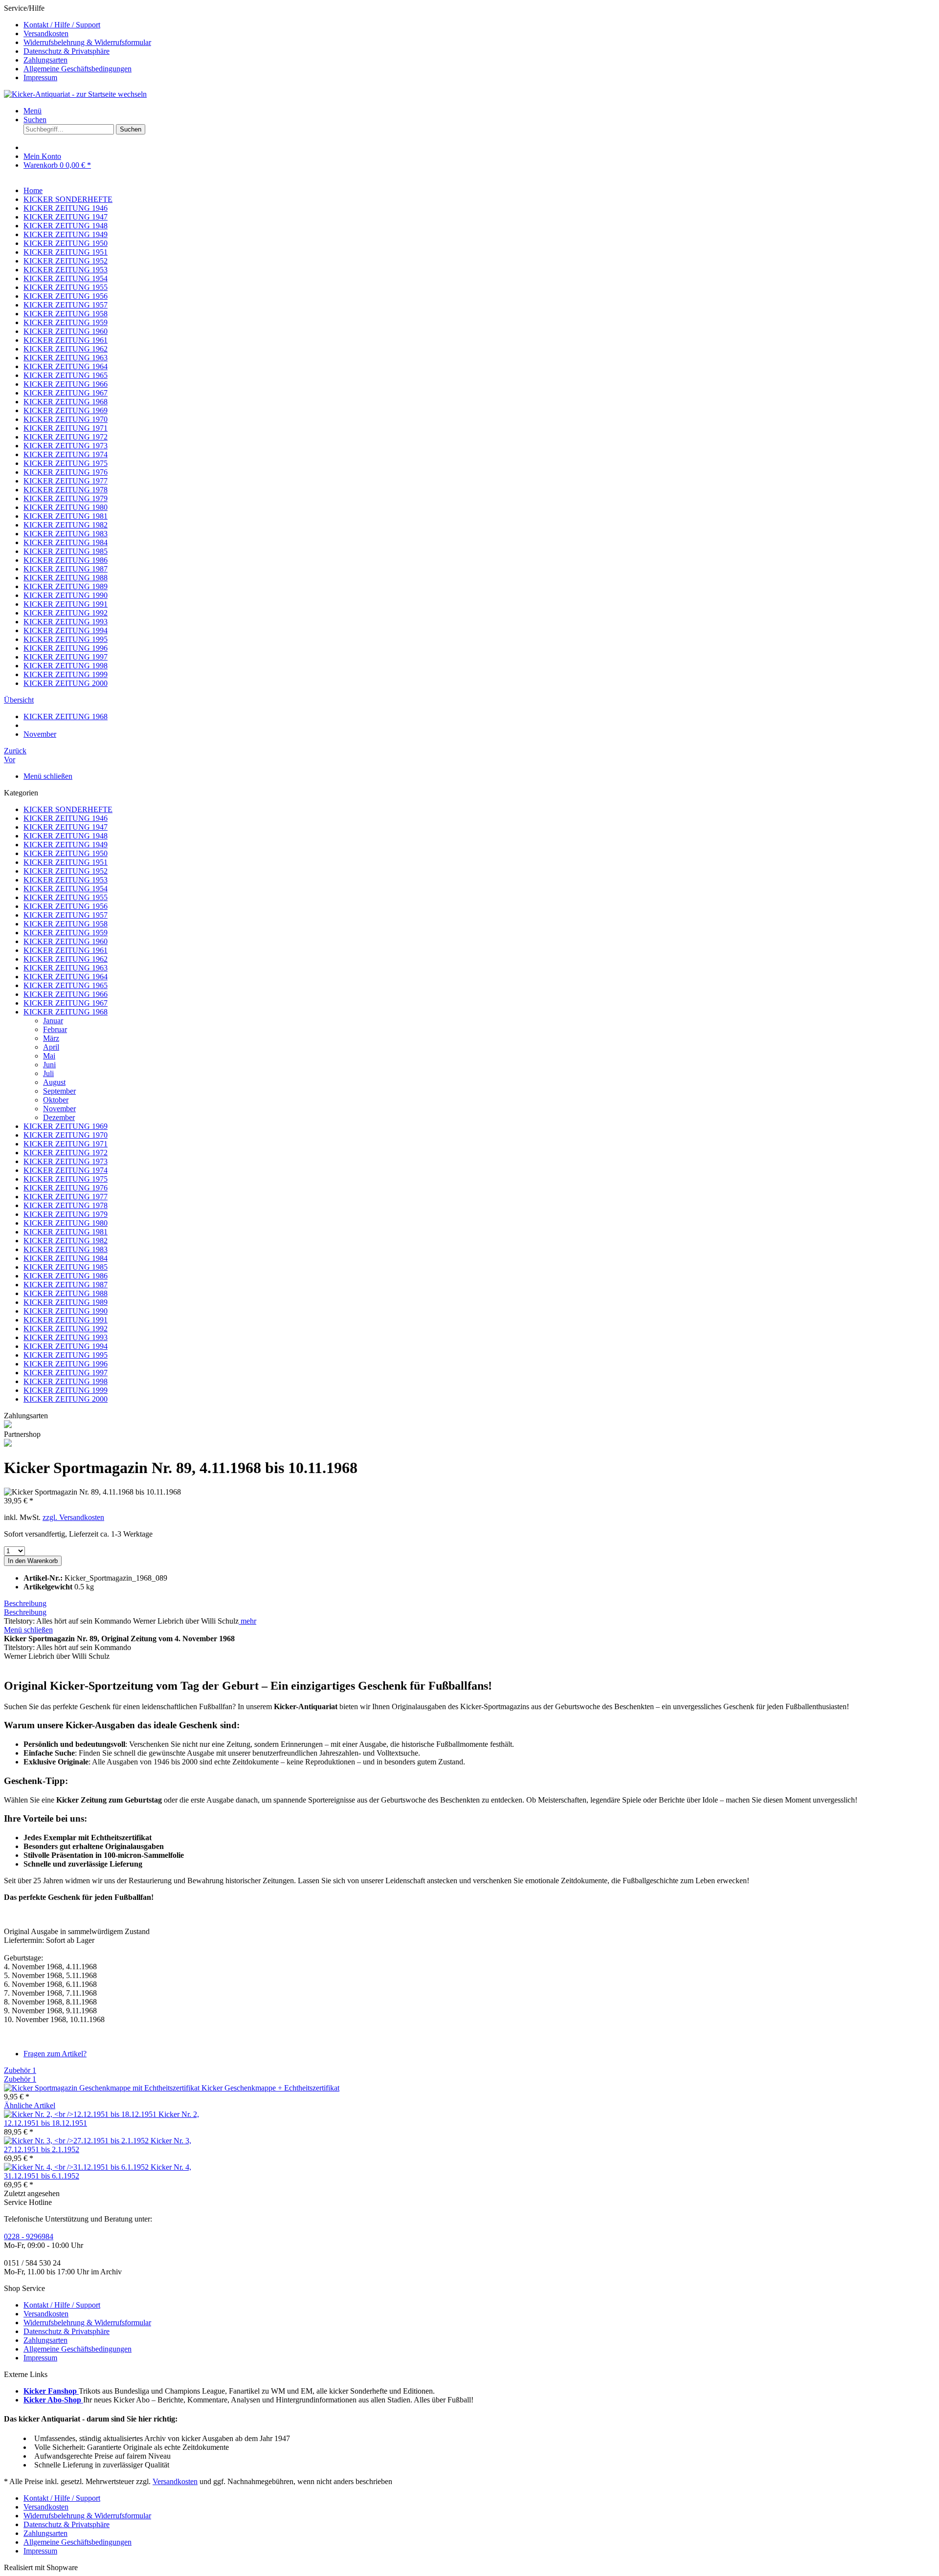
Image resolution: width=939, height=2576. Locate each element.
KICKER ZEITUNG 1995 (66, 1355)
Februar (55, 1029)
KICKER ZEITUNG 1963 (66, 968)
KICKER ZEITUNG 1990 (66, 1311)
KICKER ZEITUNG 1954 (66, 889)
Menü (33, 111)
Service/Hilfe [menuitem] (78, 43)
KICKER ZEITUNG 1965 (66, 985)
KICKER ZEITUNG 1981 (66, 1232)
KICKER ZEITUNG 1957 (66, 915)
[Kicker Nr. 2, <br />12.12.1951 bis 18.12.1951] (81, 2114)
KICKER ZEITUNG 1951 (66, 862)
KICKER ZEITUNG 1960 (66, 941)
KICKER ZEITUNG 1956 (66, 906)
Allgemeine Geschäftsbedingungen (78, 69)
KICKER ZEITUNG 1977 (66, 1197)
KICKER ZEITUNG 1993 (66, 1337)
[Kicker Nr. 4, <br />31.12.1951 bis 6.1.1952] (77, 2167)
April (51, 1047)
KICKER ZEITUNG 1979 (66, 1214)
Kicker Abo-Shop (53, 2400)
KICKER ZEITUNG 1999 (66, 1390)
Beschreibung (25, 1603)
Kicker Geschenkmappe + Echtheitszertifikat (270, 2088)
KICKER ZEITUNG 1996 (66, 1364)
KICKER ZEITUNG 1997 (66, 1373)
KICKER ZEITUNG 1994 (66, 1346)
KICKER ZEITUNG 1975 (66, 1179)
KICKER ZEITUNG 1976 (66, 1188)
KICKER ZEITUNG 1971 (66, 1144)
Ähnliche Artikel (30, 2105)
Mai (49, 1056)
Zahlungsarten (45, 60)
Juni (49, 1065)
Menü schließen (48, 776)
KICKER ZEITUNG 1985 (66, 1267)
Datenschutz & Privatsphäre (67, 51)
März (51, 1038)
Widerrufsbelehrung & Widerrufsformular (87, 42)
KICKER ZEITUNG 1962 (66, 959)
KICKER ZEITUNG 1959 (66, 933)
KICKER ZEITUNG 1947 (66, 827)
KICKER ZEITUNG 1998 (66, 1381)
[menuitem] (479, 25)
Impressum (40, 77)
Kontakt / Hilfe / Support (62, 25)
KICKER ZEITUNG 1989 (66, 1302)
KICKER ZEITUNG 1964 (66, 977)
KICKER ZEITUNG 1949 (66, 845)
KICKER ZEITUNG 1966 (66, 994)
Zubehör (20, 2070)
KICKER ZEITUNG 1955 (66, 897)
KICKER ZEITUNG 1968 (66, 1012)
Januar (53, 1021)
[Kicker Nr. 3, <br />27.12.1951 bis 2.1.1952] (77, 2141)
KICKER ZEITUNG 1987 (66, 1285)
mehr (247, 1621)
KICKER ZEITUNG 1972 (66, 1153)
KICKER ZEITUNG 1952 (66, 871)
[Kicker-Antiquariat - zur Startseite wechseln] (75, 94)
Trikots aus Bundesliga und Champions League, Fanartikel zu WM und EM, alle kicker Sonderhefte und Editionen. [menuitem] (229, 2391)
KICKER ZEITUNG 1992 (66, 1329)
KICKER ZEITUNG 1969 (66, 1126)
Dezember (59, 1117)
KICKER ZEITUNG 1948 (66, 836)
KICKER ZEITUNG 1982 (66, 1241)
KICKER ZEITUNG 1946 (66, 818)
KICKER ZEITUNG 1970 (66, 1135)
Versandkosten (46, 33)
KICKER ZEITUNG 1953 (66, 880)
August (54, 1082)
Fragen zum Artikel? (55, 2054)
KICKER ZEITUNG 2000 (66, 1399)
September (59, 1091)
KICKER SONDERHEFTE (68, 809)
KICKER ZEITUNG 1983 (66, 1249)
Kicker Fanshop (51, 2391)
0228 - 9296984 (29, 2236)
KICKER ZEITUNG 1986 (66, 1276)
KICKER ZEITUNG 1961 (66, 950)
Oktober (56, 1100)
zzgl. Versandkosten (73, 1517)
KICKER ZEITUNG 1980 (66, 1223)
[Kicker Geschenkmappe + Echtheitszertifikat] (103, 2088)
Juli (48, 1073)
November (59, 1109)
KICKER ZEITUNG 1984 (66, 1258)
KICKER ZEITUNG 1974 (66, 1170)
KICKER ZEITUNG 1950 (66, 853)
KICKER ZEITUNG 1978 (66, 1205)
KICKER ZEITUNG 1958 (66, 924)
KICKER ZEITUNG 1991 (66, 1320)
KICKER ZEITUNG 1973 (66, 1161)
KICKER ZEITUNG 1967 (66, 1003)
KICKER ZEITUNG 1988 (66, 1293)
